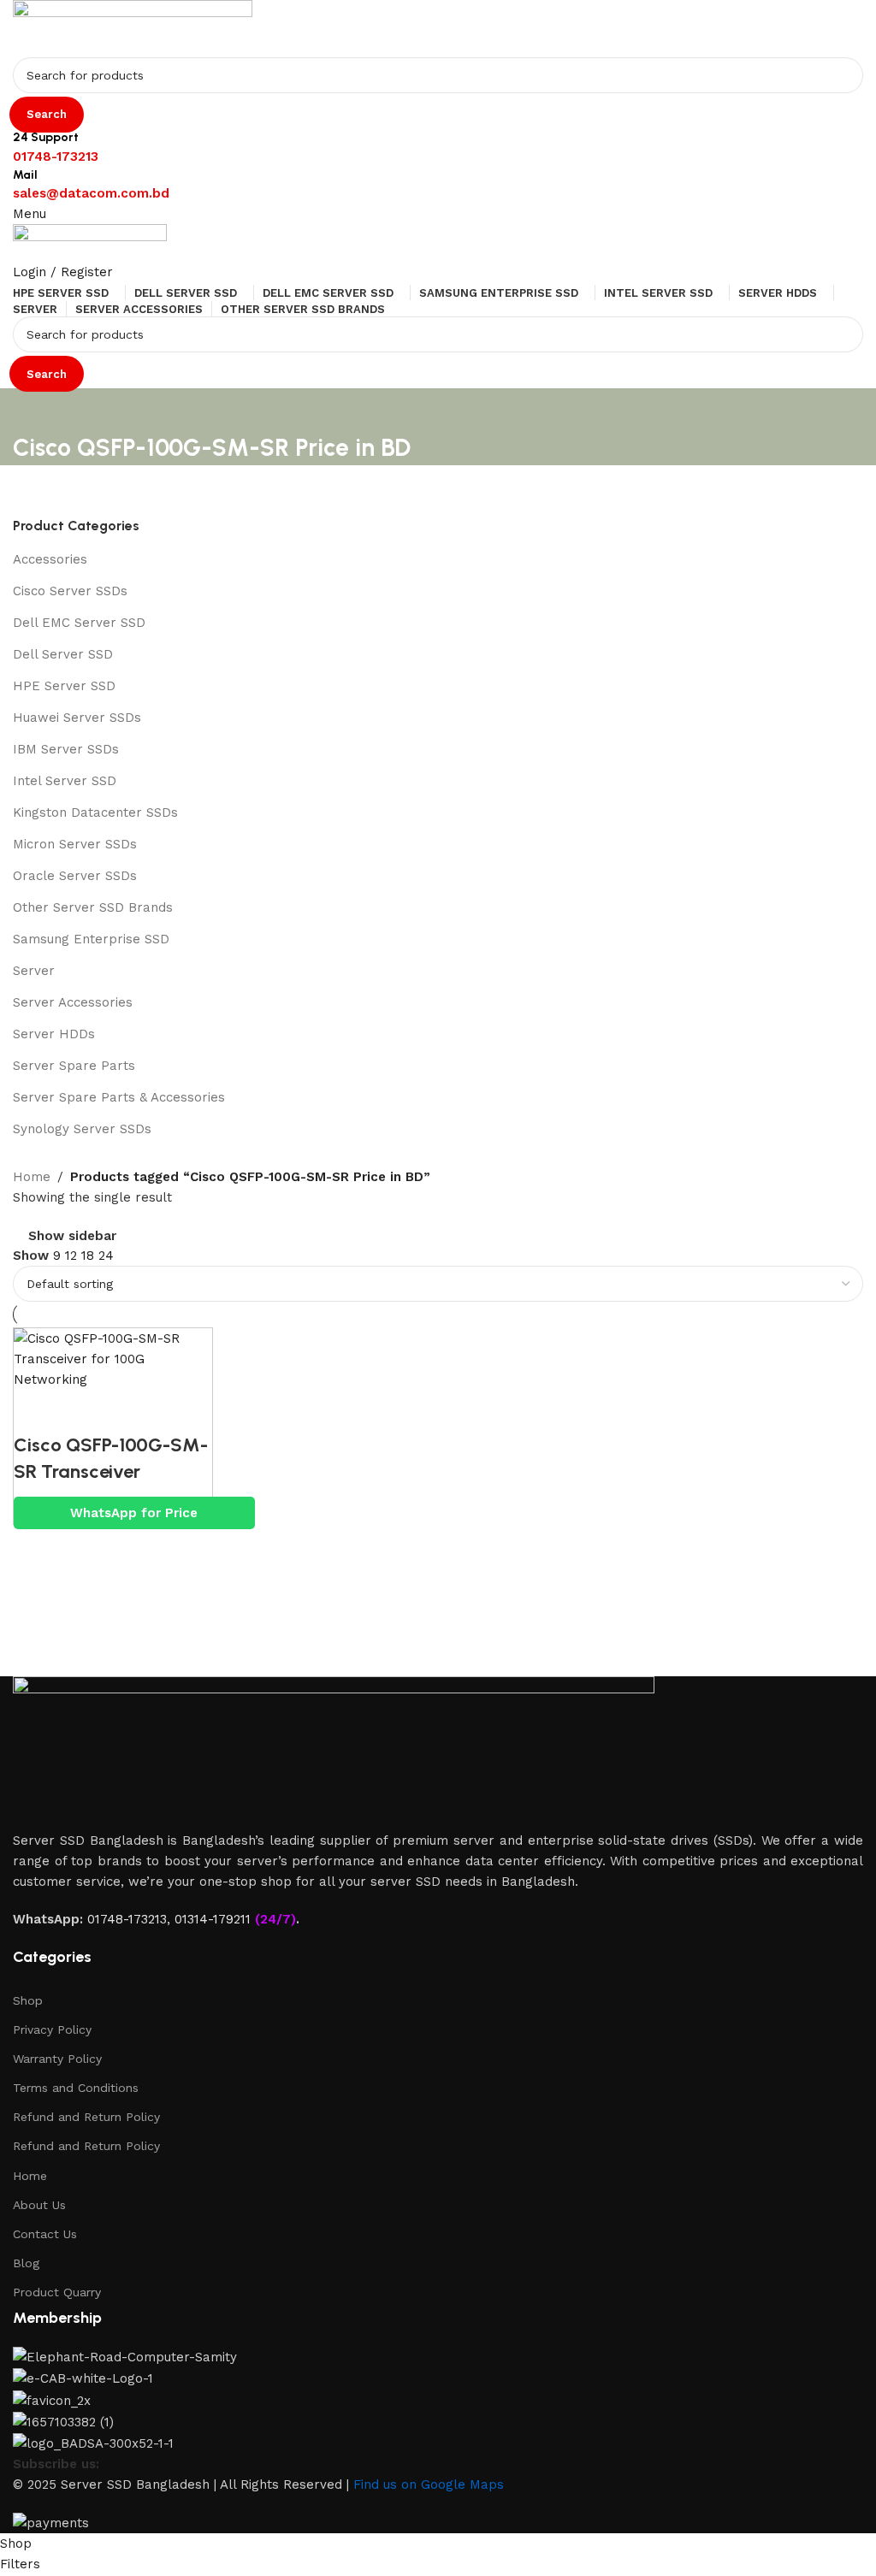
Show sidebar (72, 1236)
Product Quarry (57, 2292)
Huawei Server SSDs (77, 718)
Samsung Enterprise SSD (91, 939)
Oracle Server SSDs (75, 876)
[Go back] (34, 410)
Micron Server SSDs (75, 844)
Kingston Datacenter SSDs (95, 812)
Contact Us (45, 2234)
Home (30, 2176)
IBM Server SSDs (66, 749)
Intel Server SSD (65, 781)
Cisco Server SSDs (70, 591)
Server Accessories (73, 1002)
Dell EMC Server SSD (79, 623)
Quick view (35, 1411)
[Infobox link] (438, 1267)
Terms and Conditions (76, 2088)
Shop (28, 2000)
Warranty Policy (57, 2059)
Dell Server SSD (63, 654)
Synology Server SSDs (82, 1129)
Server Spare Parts (74, 1066)
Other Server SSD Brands (93, 907)
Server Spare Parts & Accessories (119, 1097)
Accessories (50, 559)
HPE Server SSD (64, 686)
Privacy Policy (52, 2029)
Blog (26, 2263)
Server (34, 971)
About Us (39, 2205)
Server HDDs (54, 1034)
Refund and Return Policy (86, 2117)
